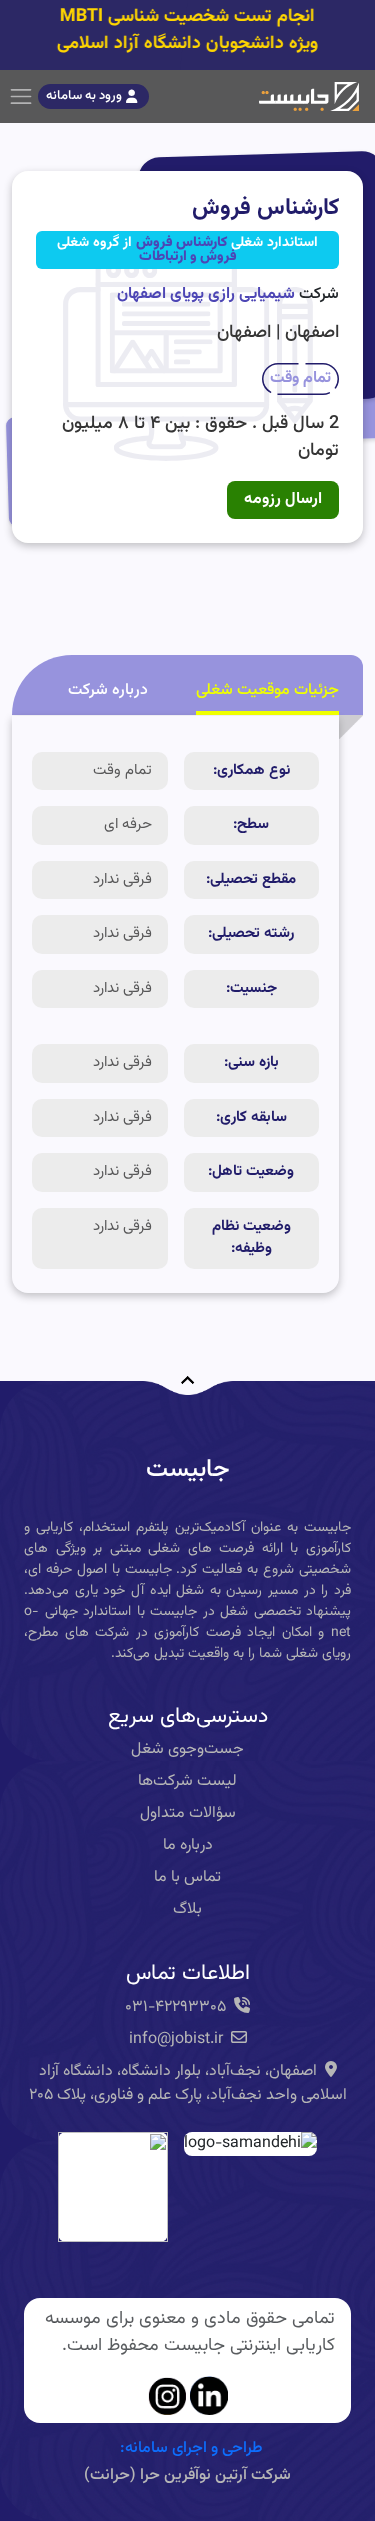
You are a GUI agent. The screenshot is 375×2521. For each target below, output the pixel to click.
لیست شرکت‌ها (187, 1781)
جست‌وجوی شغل (187, 1749)
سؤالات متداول (188, 1813)
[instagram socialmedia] (167, 2396)
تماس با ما (187, 1877)
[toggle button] (21, 97)
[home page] (309, 97)
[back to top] (188, 1368)
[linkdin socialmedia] (209, 2396)
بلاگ (187, 1909)
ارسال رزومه (283, 499)
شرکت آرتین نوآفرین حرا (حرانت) (187, 2475)
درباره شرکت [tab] (108, 690)
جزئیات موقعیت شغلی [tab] (267, 690)
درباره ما (188, 1845)
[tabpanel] (175, 1004)
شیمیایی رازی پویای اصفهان (206, 294)
